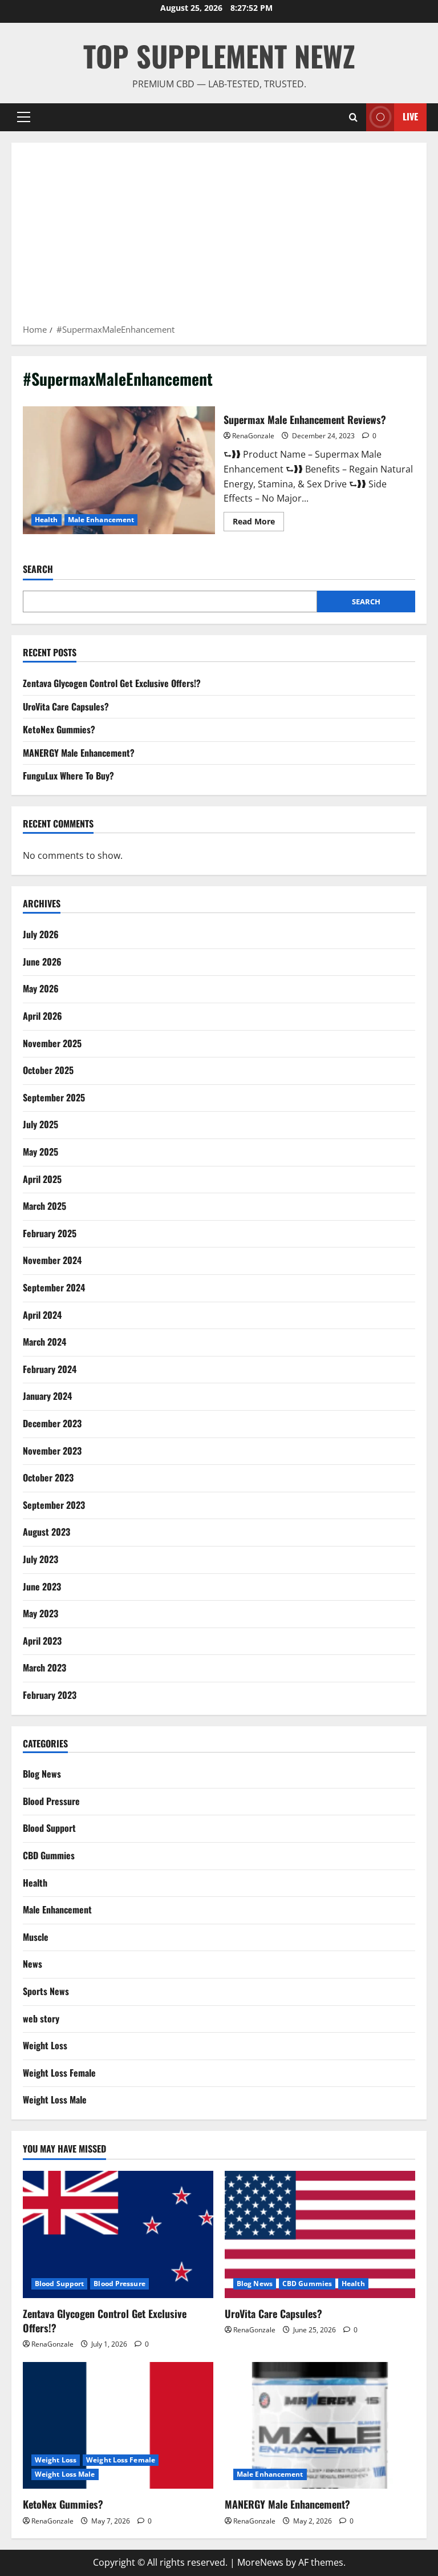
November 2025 (52, 1043)
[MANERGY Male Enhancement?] (320, 2426)
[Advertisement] (219, 237)
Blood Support (49, 1828)
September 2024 (54, 1287)
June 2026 (42, 962)
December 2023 (52, 1423)
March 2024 (44, 1342)
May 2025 (40, 1152)
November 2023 (52, 1451)
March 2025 (44, 1206)
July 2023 (40, 1559)
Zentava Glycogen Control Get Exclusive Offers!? (112, 683)
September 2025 (54, 1097)
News (33, 1964)
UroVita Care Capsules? (66, 706)
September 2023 (54, 1505)
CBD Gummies (49, 1855)
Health (46, 520)
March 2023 (44, 1667)
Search (38, 569)
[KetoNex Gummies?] (118, 2426)
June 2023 (42, 1586)
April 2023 (42, 1641)
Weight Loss (45, 2045)
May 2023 (40, 1613)
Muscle (36, 1937)
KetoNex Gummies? (59, 729)
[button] (24, 117)
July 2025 (40, 1124)
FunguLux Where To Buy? (68, 776)
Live (410, 116)
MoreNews (260, 2562)
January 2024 (47, 1396)
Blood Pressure (51, 1801)
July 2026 (41, 934)
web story (41, 2018)
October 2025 (48, 1070)
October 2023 (48, 1477)
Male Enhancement (101, 520)
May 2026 (41, 988)
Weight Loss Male (55, 2099)
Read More (258, 523)
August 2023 (46, 1532)
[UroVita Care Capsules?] (320, 2234)
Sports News (46, 1991)
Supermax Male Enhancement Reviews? (119, 470)
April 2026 (42, 1016)
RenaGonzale (253, 436)
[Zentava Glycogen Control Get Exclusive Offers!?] (118, 2234)
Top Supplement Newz (219, 55)
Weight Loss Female (59, 2073)
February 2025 (50, 1233)
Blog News (42, 1774)
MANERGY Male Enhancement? (79, 753)
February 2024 (50, 1369)
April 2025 (42, 1179)
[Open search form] (353, 117)
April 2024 (42, 1315)
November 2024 (52, 1260)
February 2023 (50, 1695)
